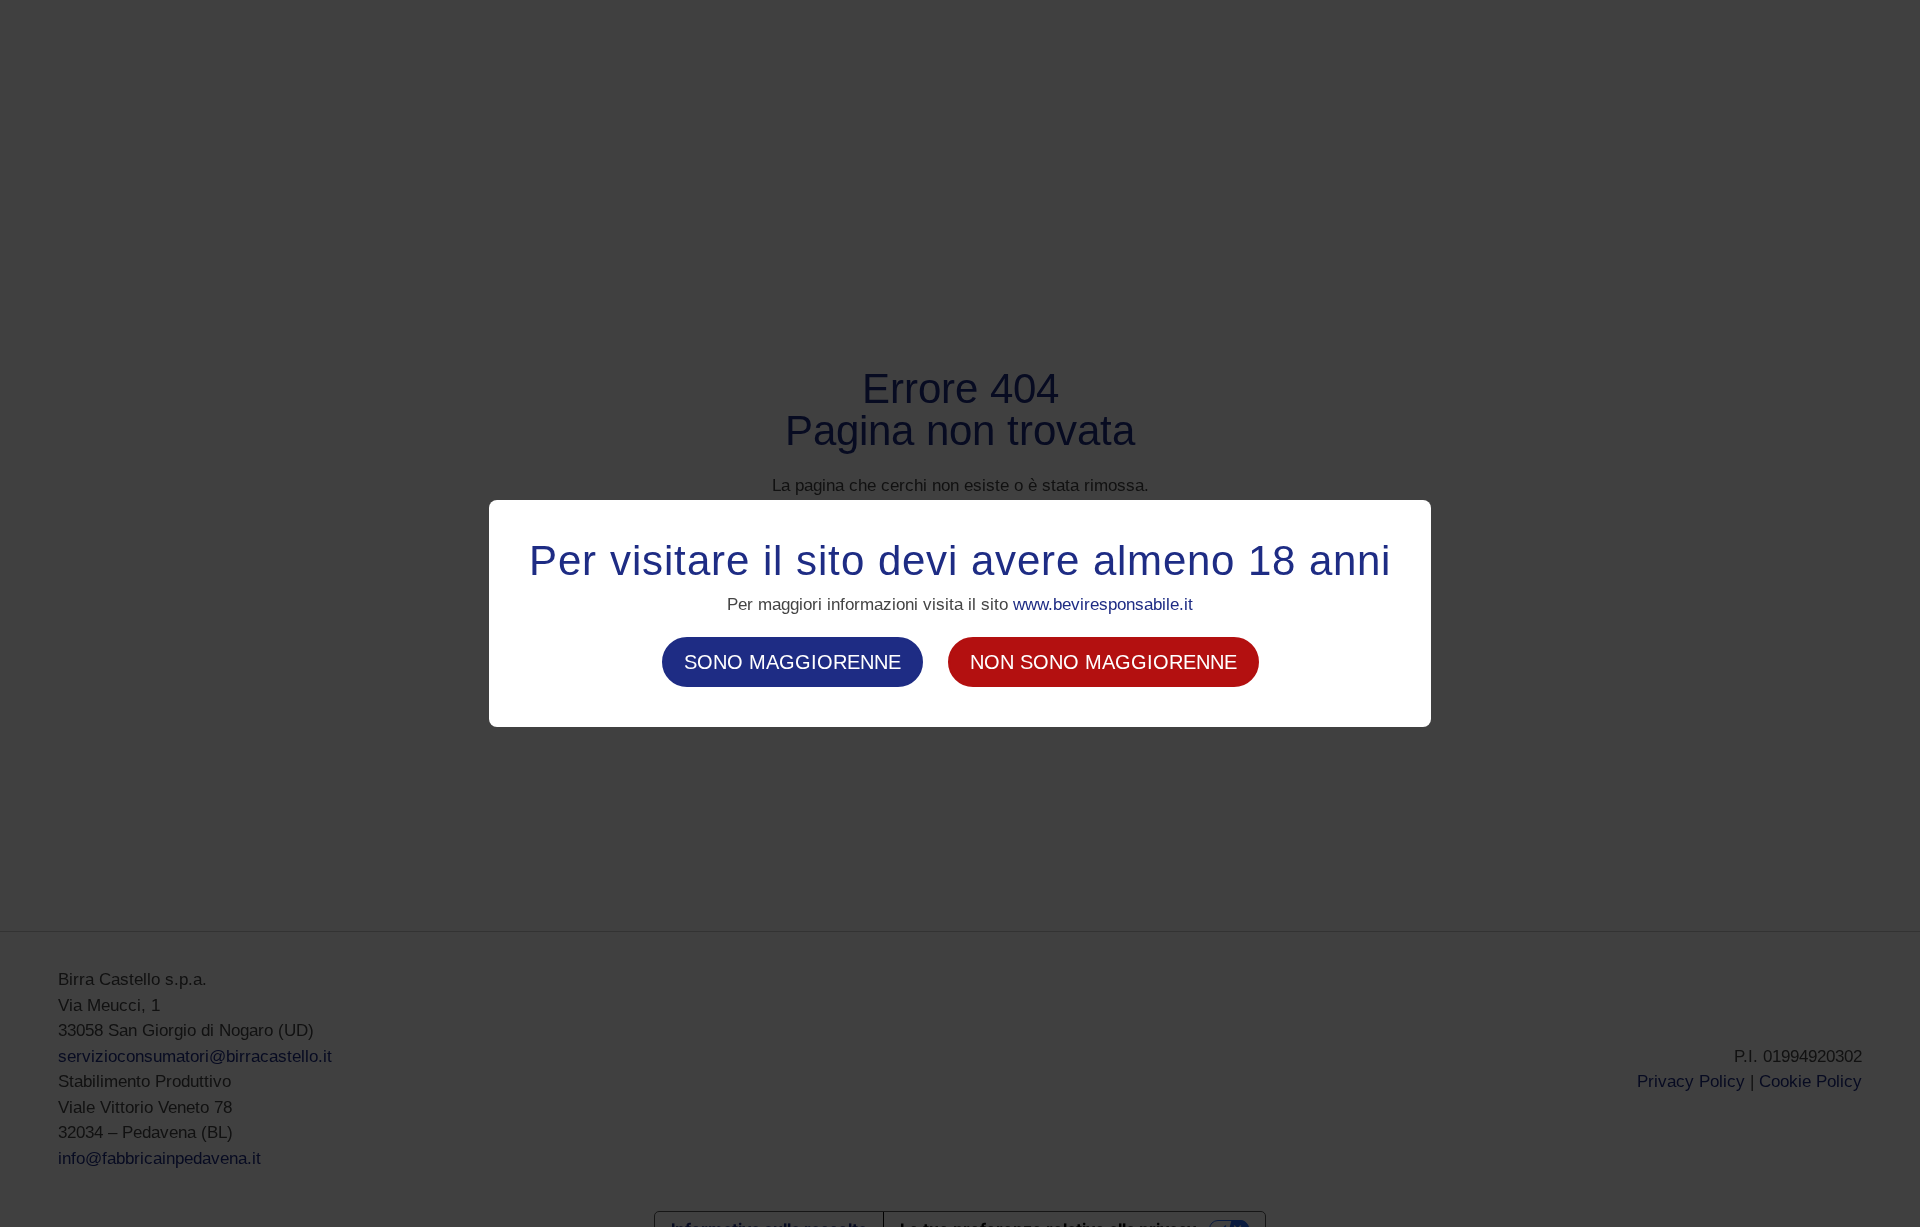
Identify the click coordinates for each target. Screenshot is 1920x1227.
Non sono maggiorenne (1103, 662)
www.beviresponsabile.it (1103, 604)
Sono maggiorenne (792, 662)
